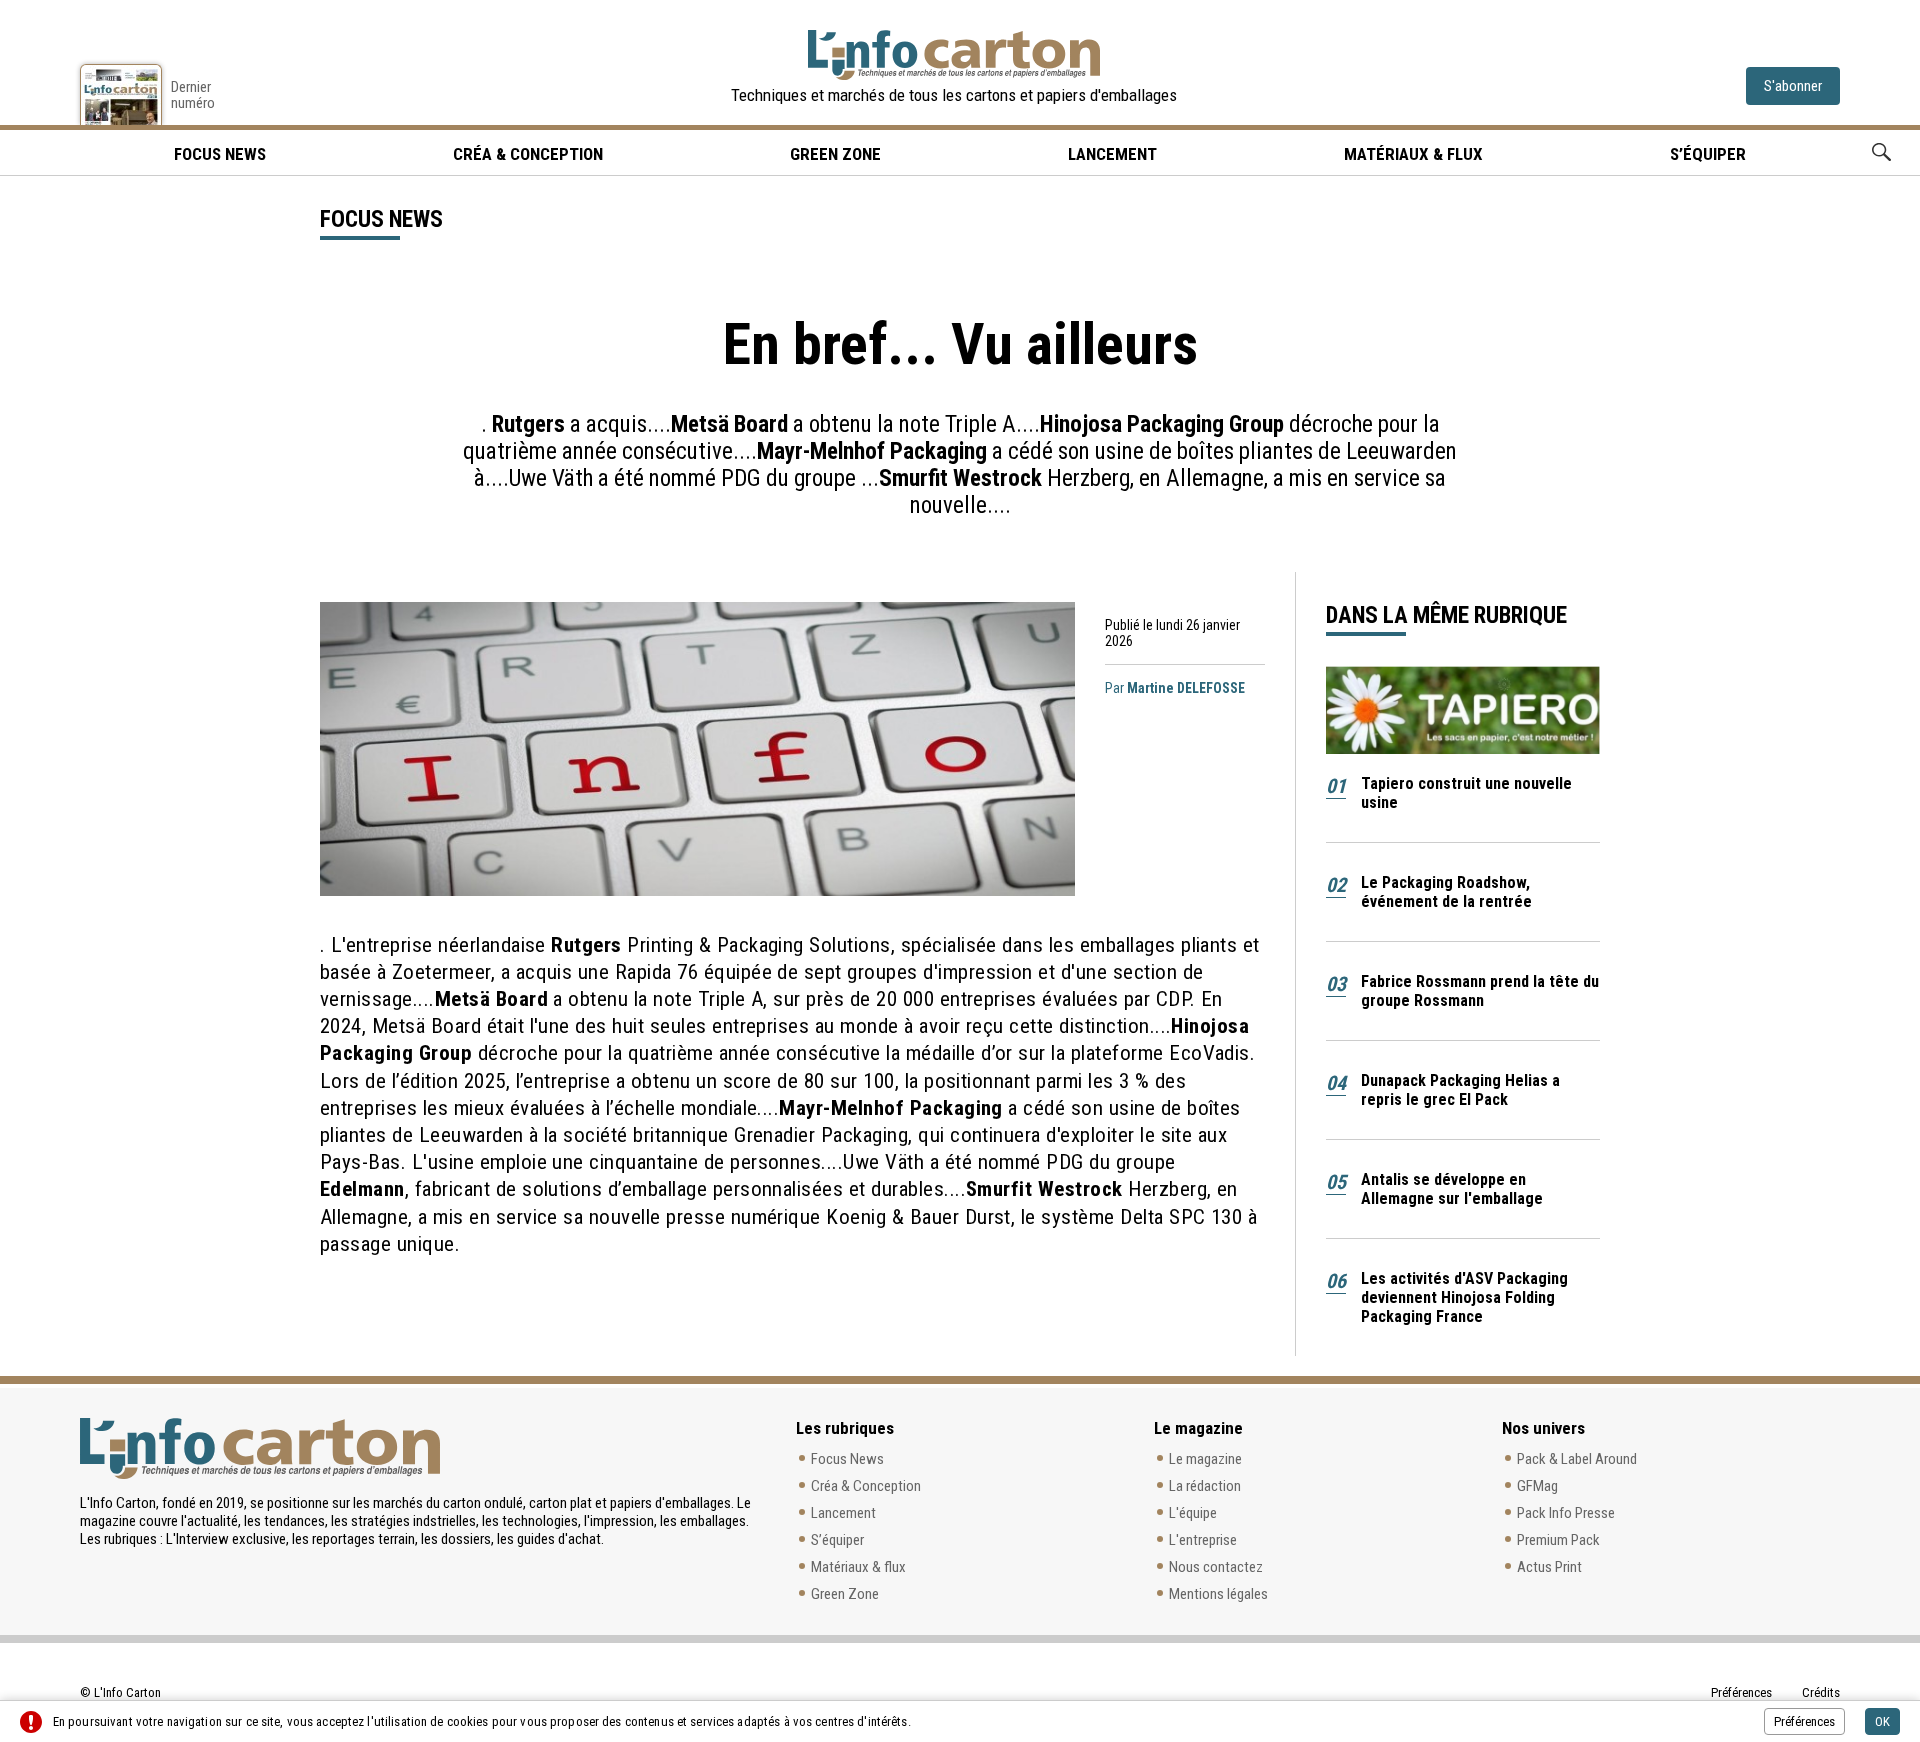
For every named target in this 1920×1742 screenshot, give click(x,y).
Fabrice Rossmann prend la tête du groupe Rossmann (1480, 991)
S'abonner (1793, 86)
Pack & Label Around (1577, 1459)
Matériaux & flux (1413, 154)
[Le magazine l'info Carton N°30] (121, 94)
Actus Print (1549, 1567)
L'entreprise (1203, 1540)
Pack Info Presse (1566, 1513)
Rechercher (1881, 152)
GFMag (1537, 1486)
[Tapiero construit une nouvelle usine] (1463, 710)
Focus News (847, 1459)
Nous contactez (1216, 1567)
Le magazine (1205, 1459)
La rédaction (1205, 1486)
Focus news (220, 154)
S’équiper (1708, 154)
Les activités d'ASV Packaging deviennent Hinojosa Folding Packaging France (1464, 1297)
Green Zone (835, 154)
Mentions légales (1218, 1594)
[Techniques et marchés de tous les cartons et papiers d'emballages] (954, 55)
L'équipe (1193, 1513)
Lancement (1112, 154)
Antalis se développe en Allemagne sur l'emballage (1452, 1189)
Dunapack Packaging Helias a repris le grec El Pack (1460, 1090)
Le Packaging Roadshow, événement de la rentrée (1446, 892)
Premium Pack (1558, 1540)
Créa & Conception (528, 154)
